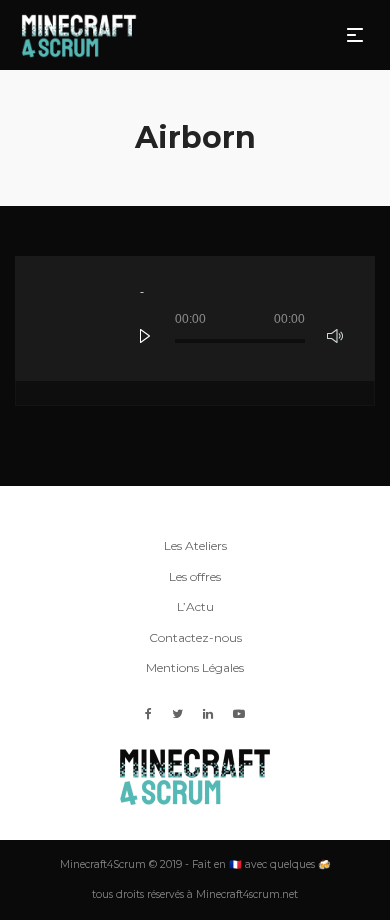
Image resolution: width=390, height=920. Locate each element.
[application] (195, 318)
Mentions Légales (195, 667)
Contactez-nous (195, 637)
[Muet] (335, 336)
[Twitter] (177, 713)
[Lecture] (145, 336)
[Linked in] (208, 713)
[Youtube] (239, 713)
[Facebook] (148, 713)
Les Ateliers (195, 545)
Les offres (195, 576)
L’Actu (195, 606)
